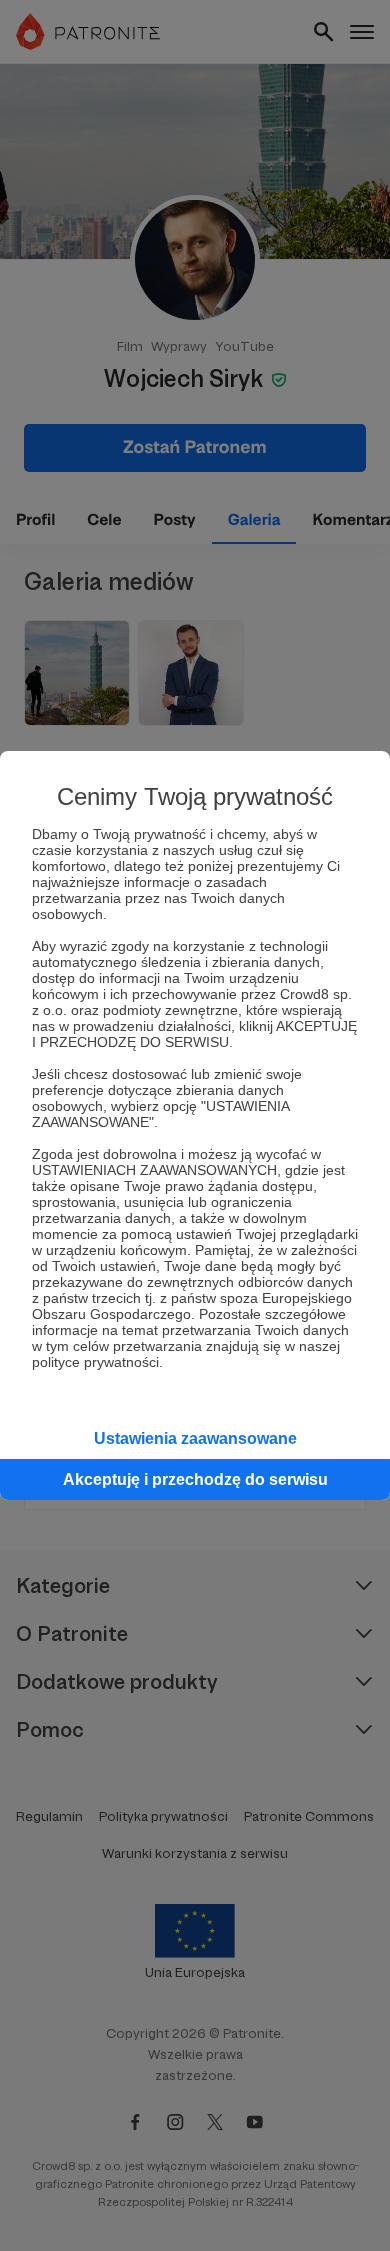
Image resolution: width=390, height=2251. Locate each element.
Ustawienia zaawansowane (195, 1438)
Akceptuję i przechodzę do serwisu (195, 1479)
